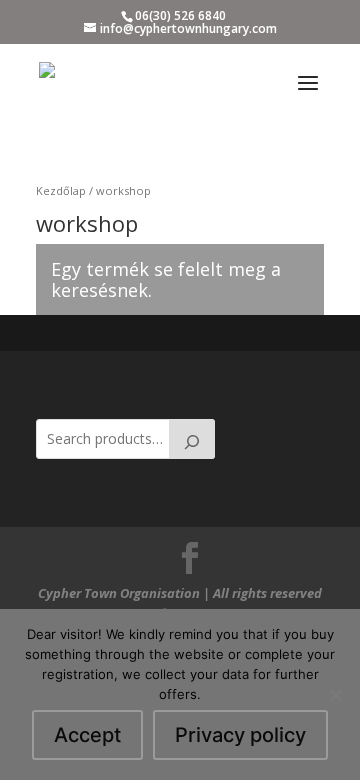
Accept (87, 735)
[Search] (192, 439)
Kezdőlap (61, 190)
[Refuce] (335, 695)
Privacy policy (240, 735)
